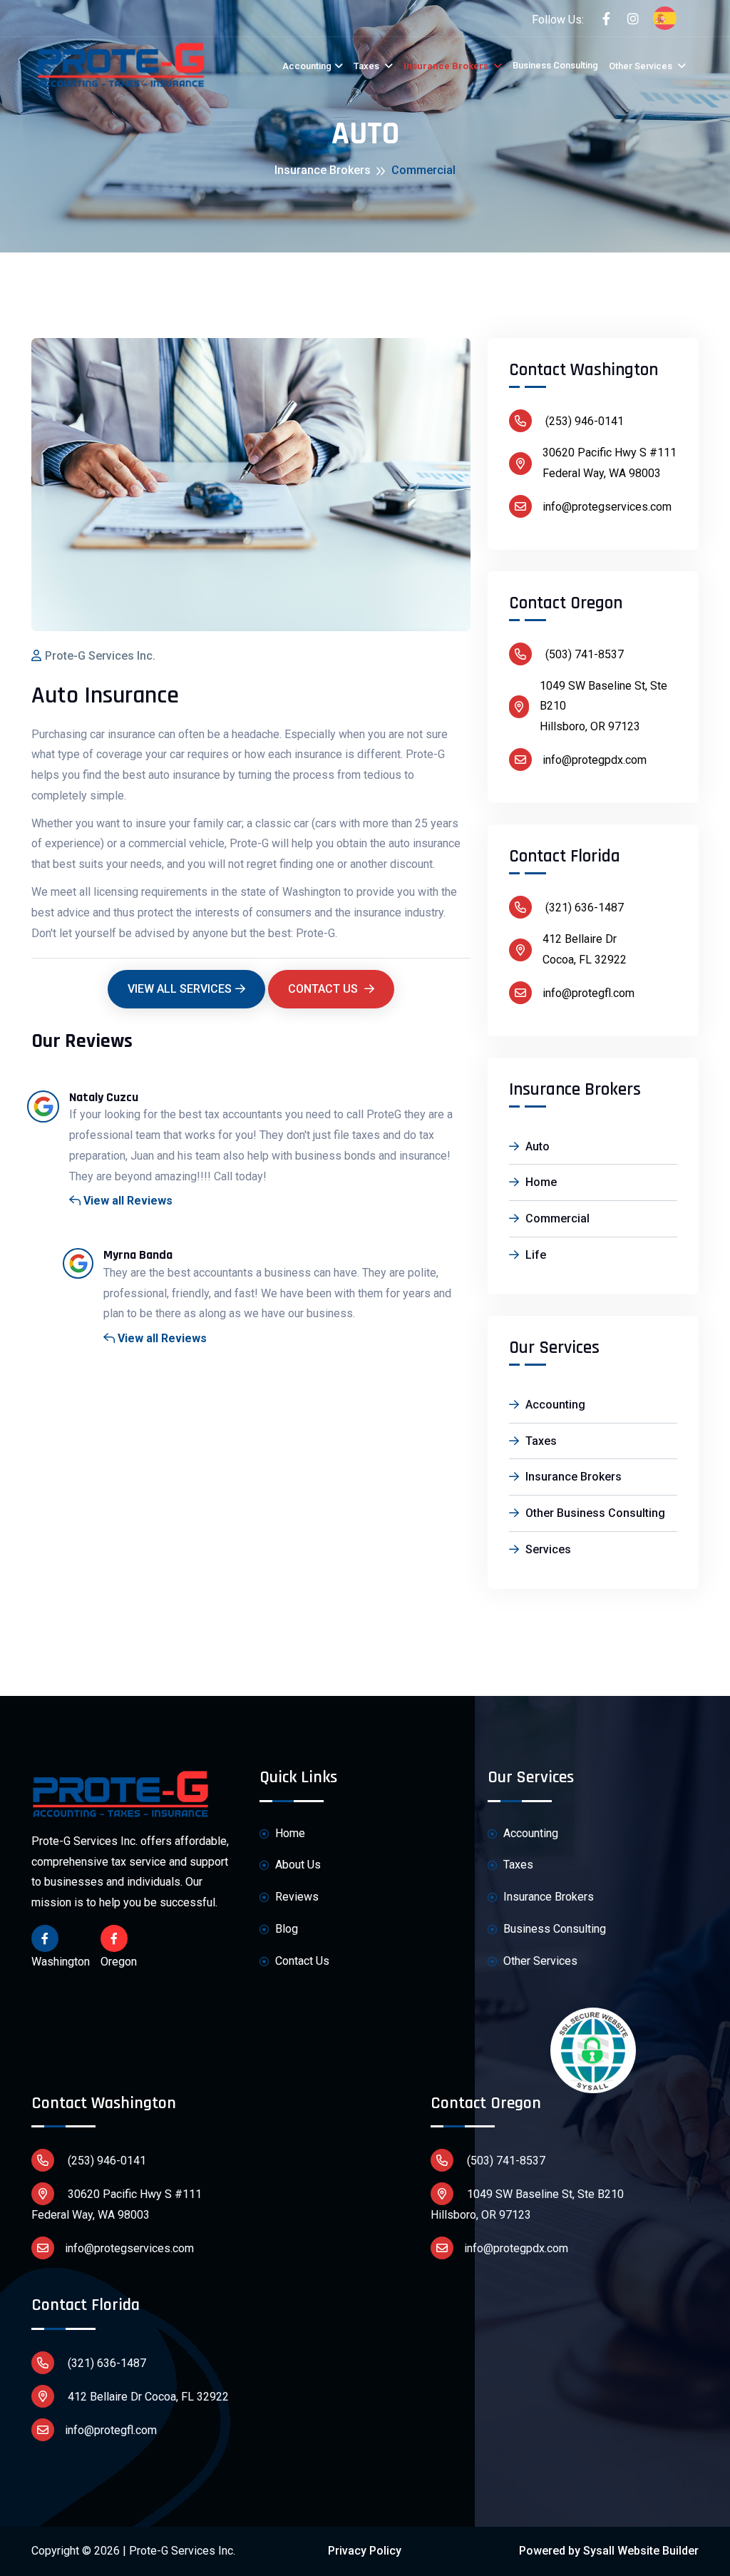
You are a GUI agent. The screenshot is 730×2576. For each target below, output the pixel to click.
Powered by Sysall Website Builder (609, 2551)
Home (540, 1182)
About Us (297, 1865)
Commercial (556, 1218)
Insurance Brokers (447, 66)
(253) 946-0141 (583, 421)
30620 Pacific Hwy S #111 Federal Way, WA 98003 (117, 2204)
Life (534, 1255)
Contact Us (324, 989)
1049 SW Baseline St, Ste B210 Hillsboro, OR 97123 (527, 2204)
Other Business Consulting (594, 1513)
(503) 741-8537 (583, 654)
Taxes (367, 66)
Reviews (295, 1897)
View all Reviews (127, 1201)
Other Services (642, 66)
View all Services (180, 989)
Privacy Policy (365, 2551)
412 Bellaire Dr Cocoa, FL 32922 (147, 2397)
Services (547, 1549)
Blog (285, 1929)
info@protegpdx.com (595, 760)
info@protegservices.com (607, 507)
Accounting (307, 66)
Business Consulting (555, 65)
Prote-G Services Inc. (100, 656)
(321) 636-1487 (583, 908)
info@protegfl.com (588, 993)
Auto (536, 1146)
